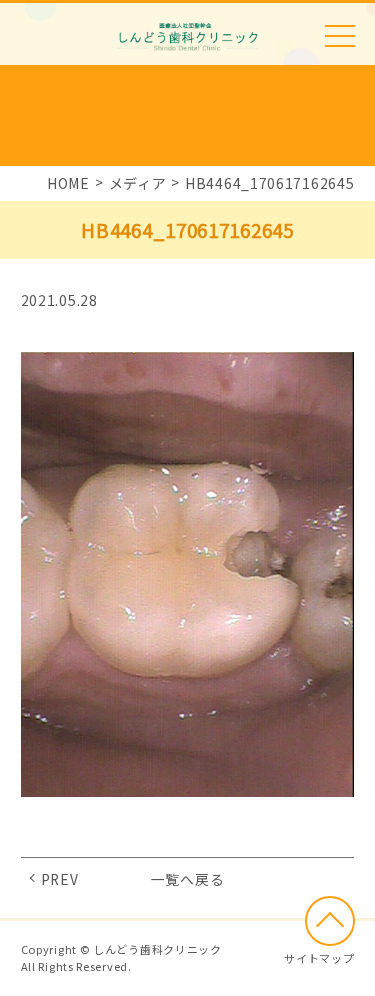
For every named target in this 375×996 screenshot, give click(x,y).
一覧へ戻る (188, 879)
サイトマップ (319, 958)
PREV (60, 879)
